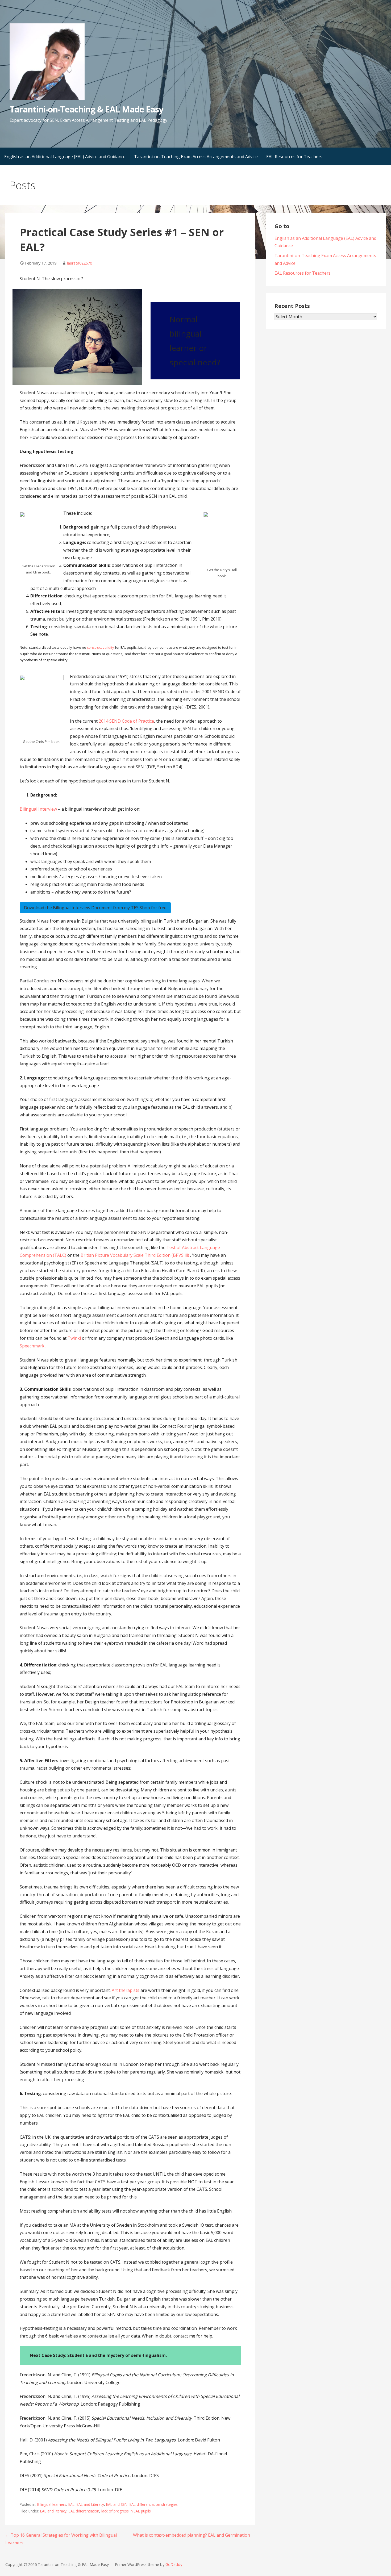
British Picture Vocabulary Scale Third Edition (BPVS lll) (135, 1255)
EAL (71, 2504)
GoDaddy (174, 2564)
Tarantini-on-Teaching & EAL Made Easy (86, 109)
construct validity (101, 647)
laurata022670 (80, 263)
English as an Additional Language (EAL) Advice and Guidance (65, 157)
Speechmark (32, 1346)
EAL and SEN (117, 2504)
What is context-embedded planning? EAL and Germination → (194, 2535)
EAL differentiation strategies (154, 2504)
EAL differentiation (84, 2511)
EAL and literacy (53, 2511)
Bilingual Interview (39, 809)
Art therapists (126, 1990)
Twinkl (75, 1338)
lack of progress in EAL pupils (126, 2511)
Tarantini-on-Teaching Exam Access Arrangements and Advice (196, 157)
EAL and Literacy (90, 2504)
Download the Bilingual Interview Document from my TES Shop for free (95, 908)
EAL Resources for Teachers (294, 157)
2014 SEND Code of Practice (126, 721)
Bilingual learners (52, 2504)
